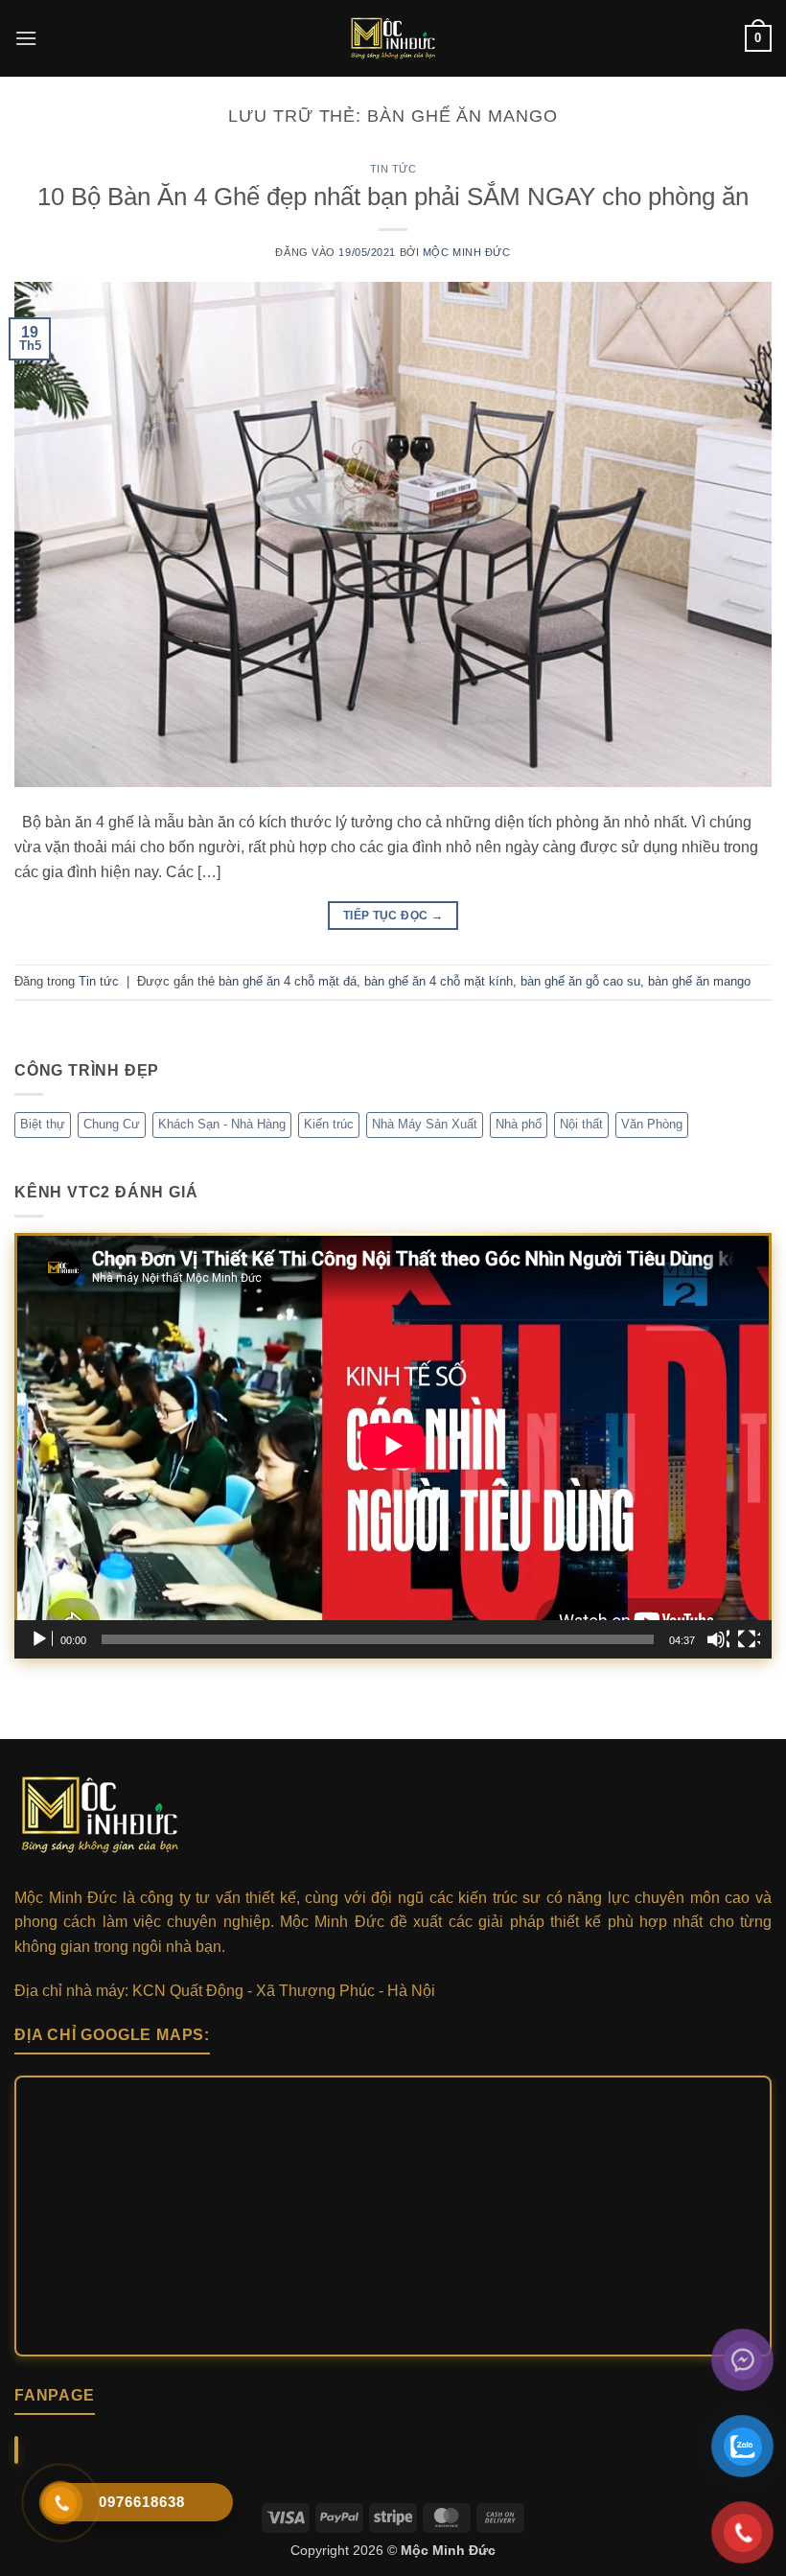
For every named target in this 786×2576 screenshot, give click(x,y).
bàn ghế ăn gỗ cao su (580, 981)
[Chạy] (41, 1639)
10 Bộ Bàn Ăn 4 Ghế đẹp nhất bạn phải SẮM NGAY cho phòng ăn (393, 197)
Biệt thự (43, 1124)
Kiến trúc (329, 1124)
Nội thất (581, 1124)
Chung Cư (112, 1124)
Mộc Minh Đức (467, 252)
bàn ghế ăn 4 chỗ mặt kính (439, 981)
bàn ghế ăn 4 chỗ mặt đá (288, 981)
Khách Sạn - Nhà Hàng (222, 1124)
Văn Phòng (652, 1124)
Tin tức (393, 169)
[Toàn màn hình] (749, 1639)
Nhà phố (519, 1124)
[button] (26, 38)
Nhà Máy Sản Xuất (425, 1124)
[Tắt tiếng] (718, 1639)
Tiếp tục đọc (393, 916)
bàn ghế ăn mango (699, 981)
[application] (393, 1446)
